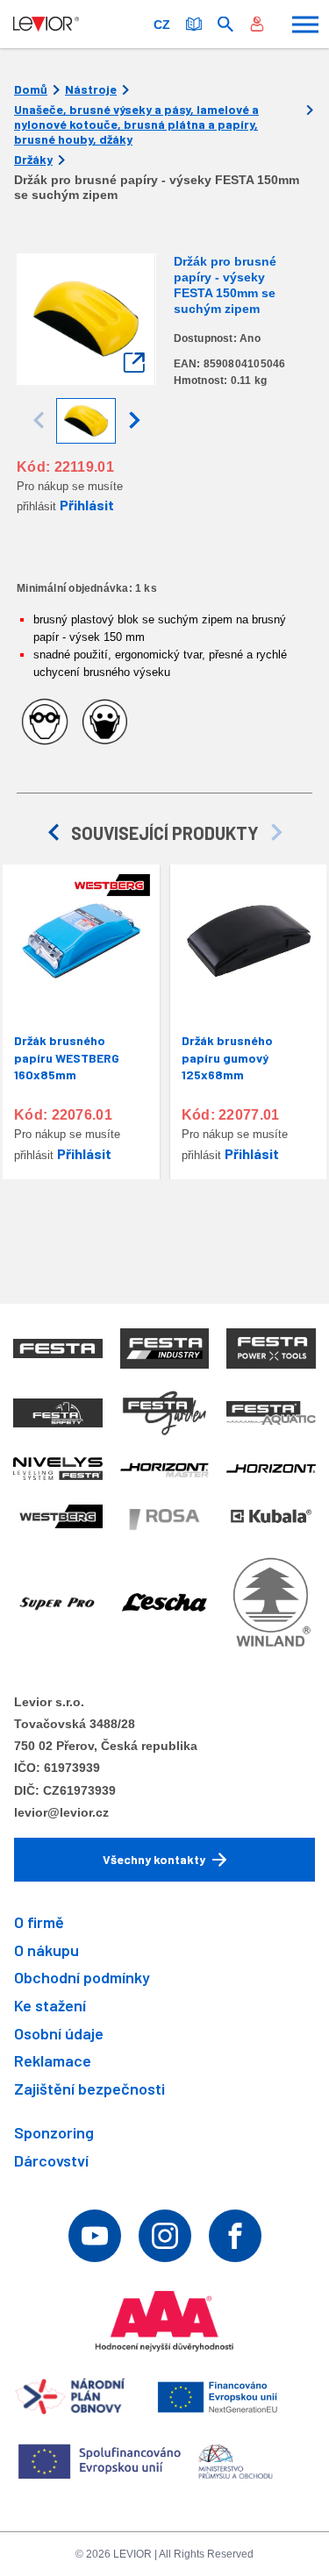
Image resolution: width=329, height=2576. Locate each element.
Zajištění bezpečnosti (89, 2089)
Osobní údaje (59, 2033)
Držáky (33, 160)
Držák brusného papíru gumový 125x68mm (227, 1057)
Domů (31, 89)
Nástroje (91, 89)
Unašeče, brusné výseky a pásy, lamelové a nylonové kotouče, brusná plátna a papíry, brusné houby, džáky (136, 125)
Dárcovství (51, 2160)
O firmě (39, 1922)
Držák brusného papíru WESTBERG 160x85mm (67, 1057)
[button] (134, 421)
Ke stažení (50, 2005)
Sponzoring (54, 2132)
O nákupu (46, 1950)
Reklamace (53, 2060)
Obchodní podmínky (82, 1977)
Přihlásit (87, 505)
